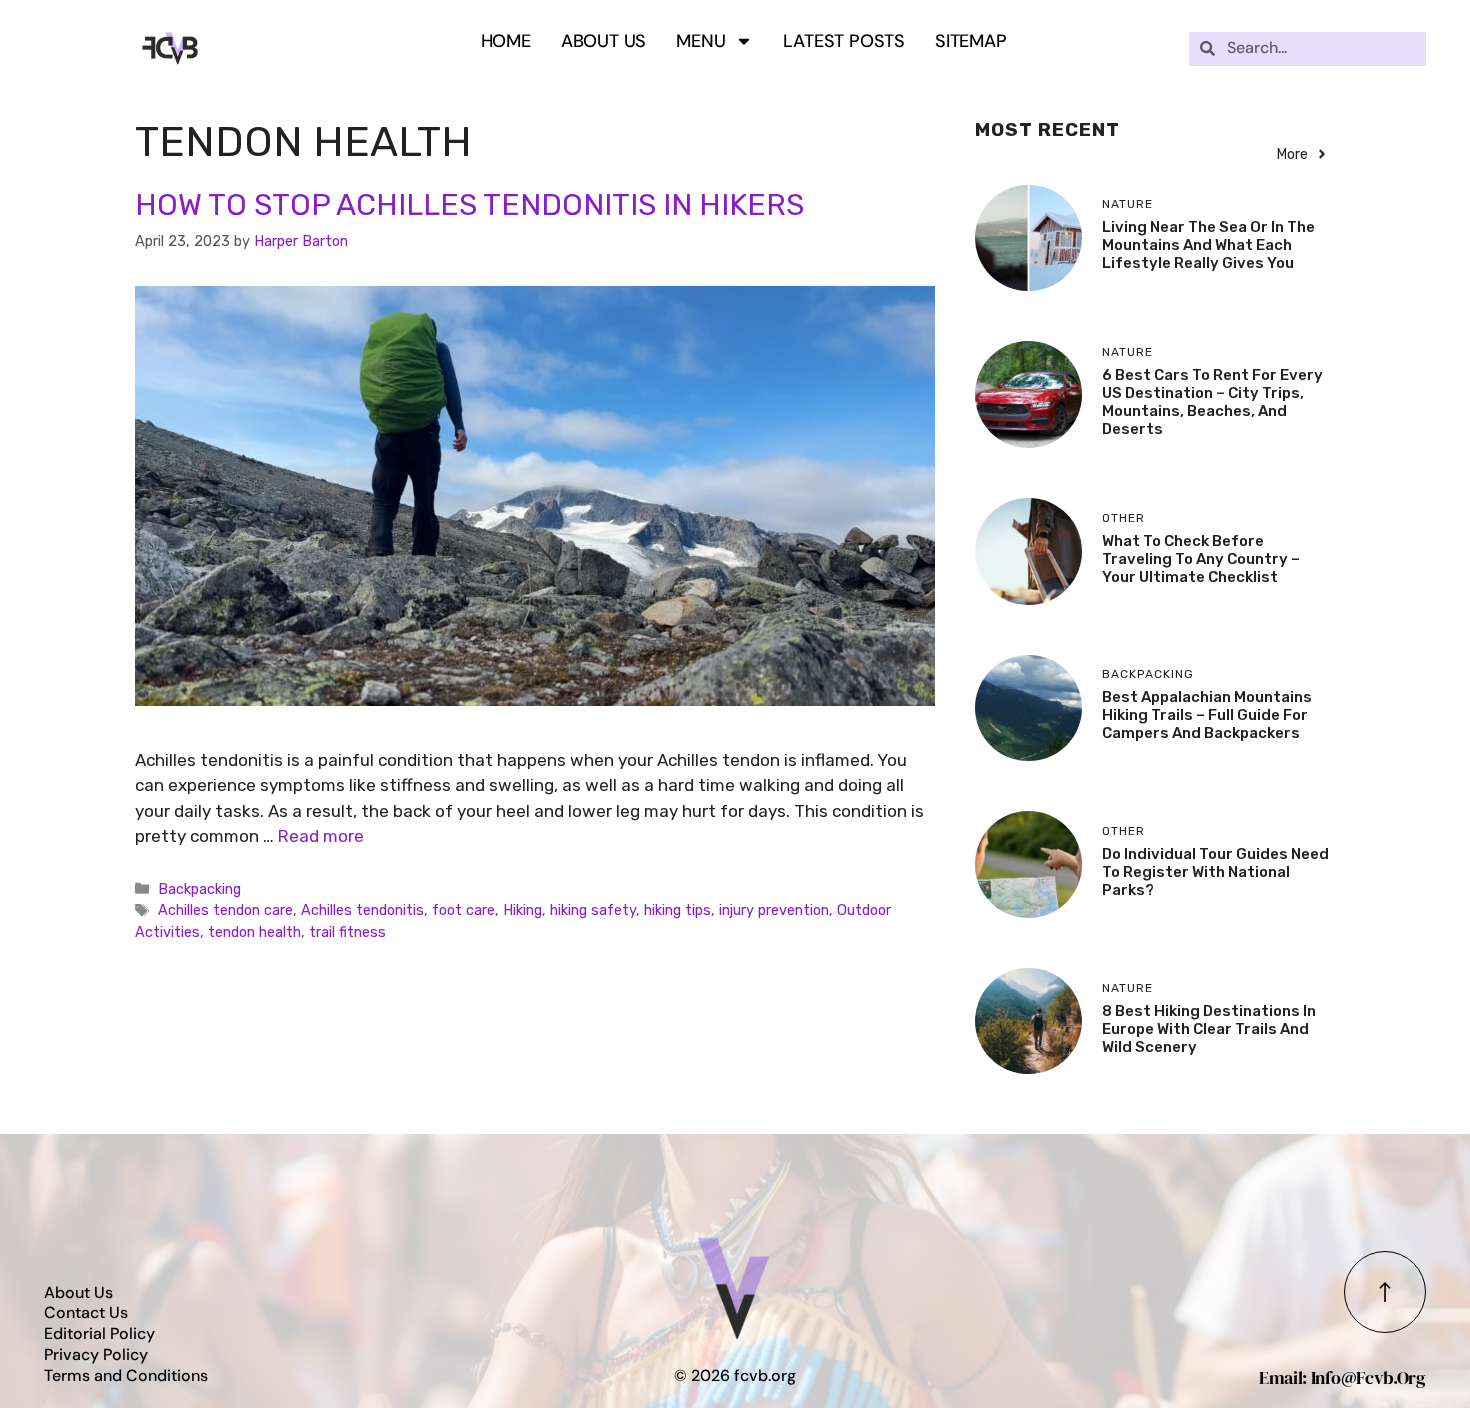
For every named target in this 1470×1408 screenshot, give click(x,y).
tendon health (254, 932)
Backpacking (199, 889)
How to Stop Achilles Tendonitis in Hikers (469, 205)
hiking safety (593, 910)
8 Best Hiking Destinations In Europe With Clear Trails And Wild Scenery (1209, 1029)
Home (506, 41)
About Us (603, 41)
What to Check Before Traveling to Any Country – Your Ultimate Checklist (1201, 559)
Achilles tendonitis (362, 910)
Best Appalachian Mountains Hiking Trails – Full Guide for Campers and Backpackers (1207, 715)
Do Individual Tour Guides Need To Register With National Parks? (1215, 872)
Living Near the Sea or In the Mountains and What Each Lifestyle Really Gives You (1208, 245)
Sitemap (971, 41)
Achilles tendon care (225, 910)
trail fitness (347, 932)
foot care (463, 910)
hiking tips (677, 910)
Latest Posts (844, 41)
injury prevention (774, 910)
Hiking (522, 910)
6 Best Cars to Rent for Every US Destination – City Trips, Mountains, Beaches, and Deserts (1212, 402)
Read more (321, 836)
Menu (700, 41)
